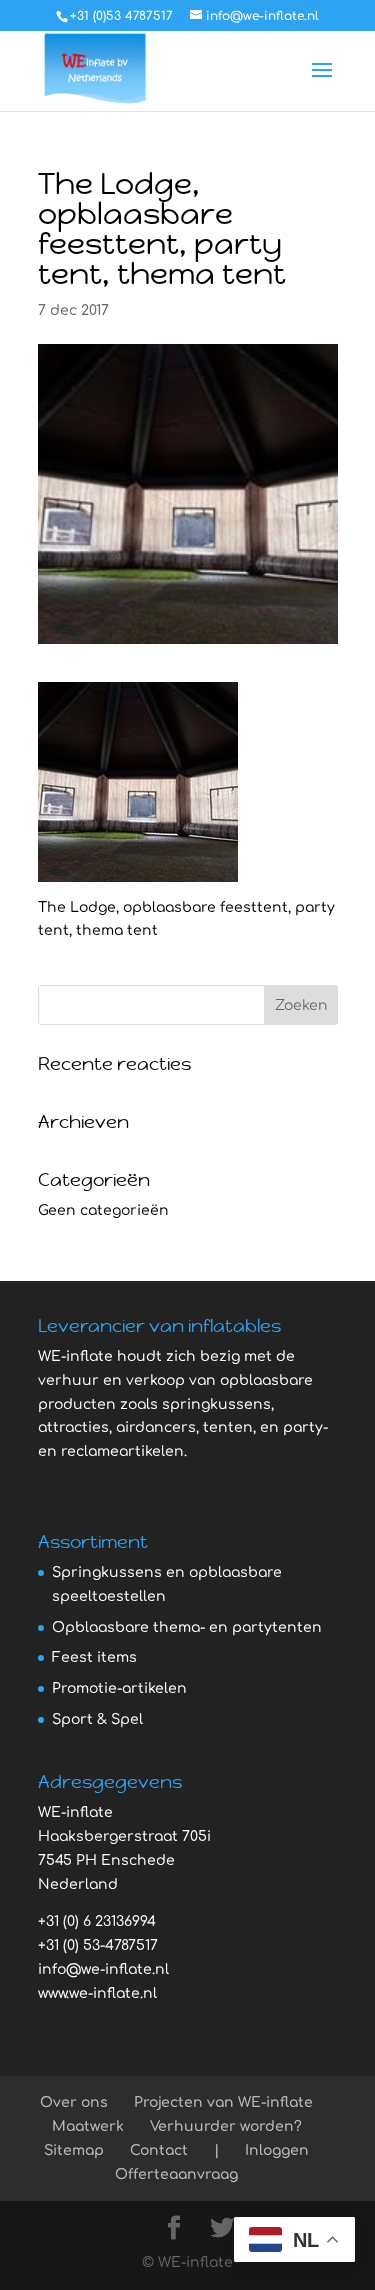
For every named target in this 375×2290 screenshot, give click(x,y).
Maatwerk (88, 2126)
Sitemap (74, 2150)
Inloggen (277, 2150)
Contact (159, 2150)
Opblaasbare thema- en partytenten (187, 1627)
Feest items (94, 1657)
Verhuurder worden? (226, 2126)
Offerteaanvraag (176, 2174)
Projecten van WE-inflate (223, 2102)
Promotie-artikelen (119, 1688)
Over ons (74, 2102)
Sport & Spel (97, 1719)
